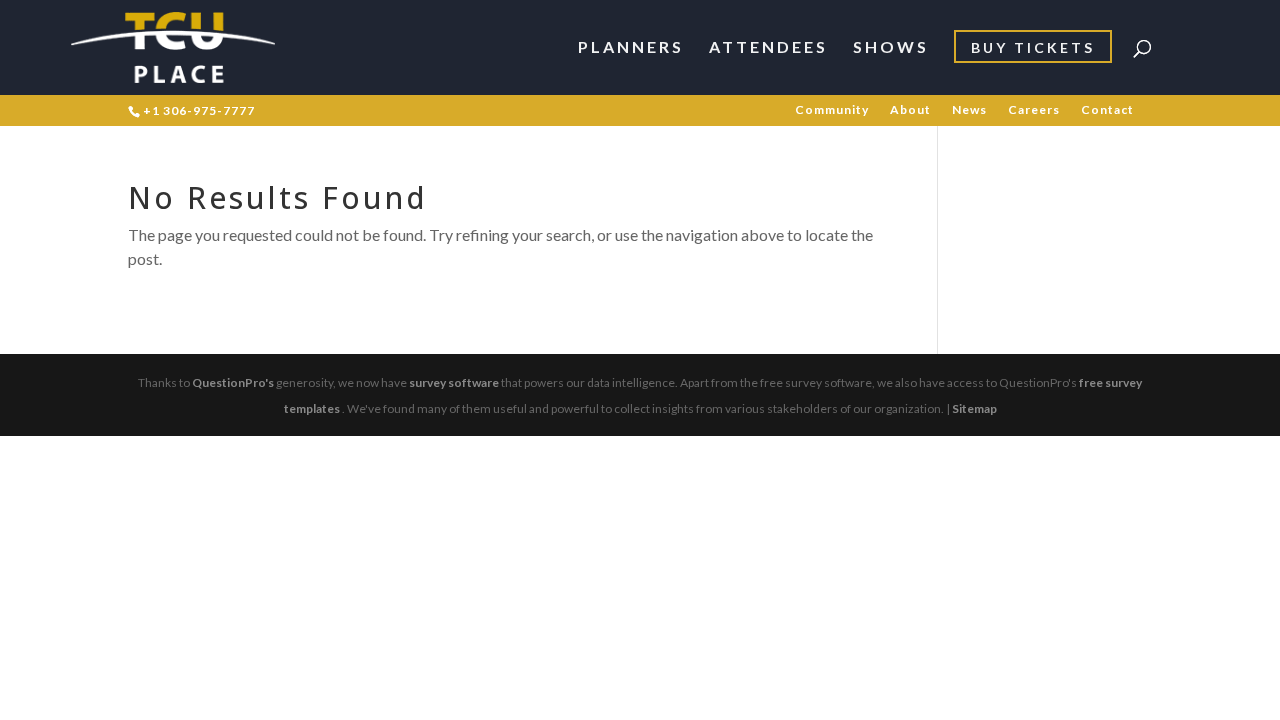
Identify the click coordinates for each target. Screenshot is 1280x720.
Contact (1107, 110)
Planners (631, 48)
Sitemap (974, 408)
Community (832, 110)
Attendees (768, 48)
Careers (1034, 110)
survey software (454, 382)
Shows (891, 48)
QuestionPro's (233, 382)
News (969, 110)
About (910, 110)
